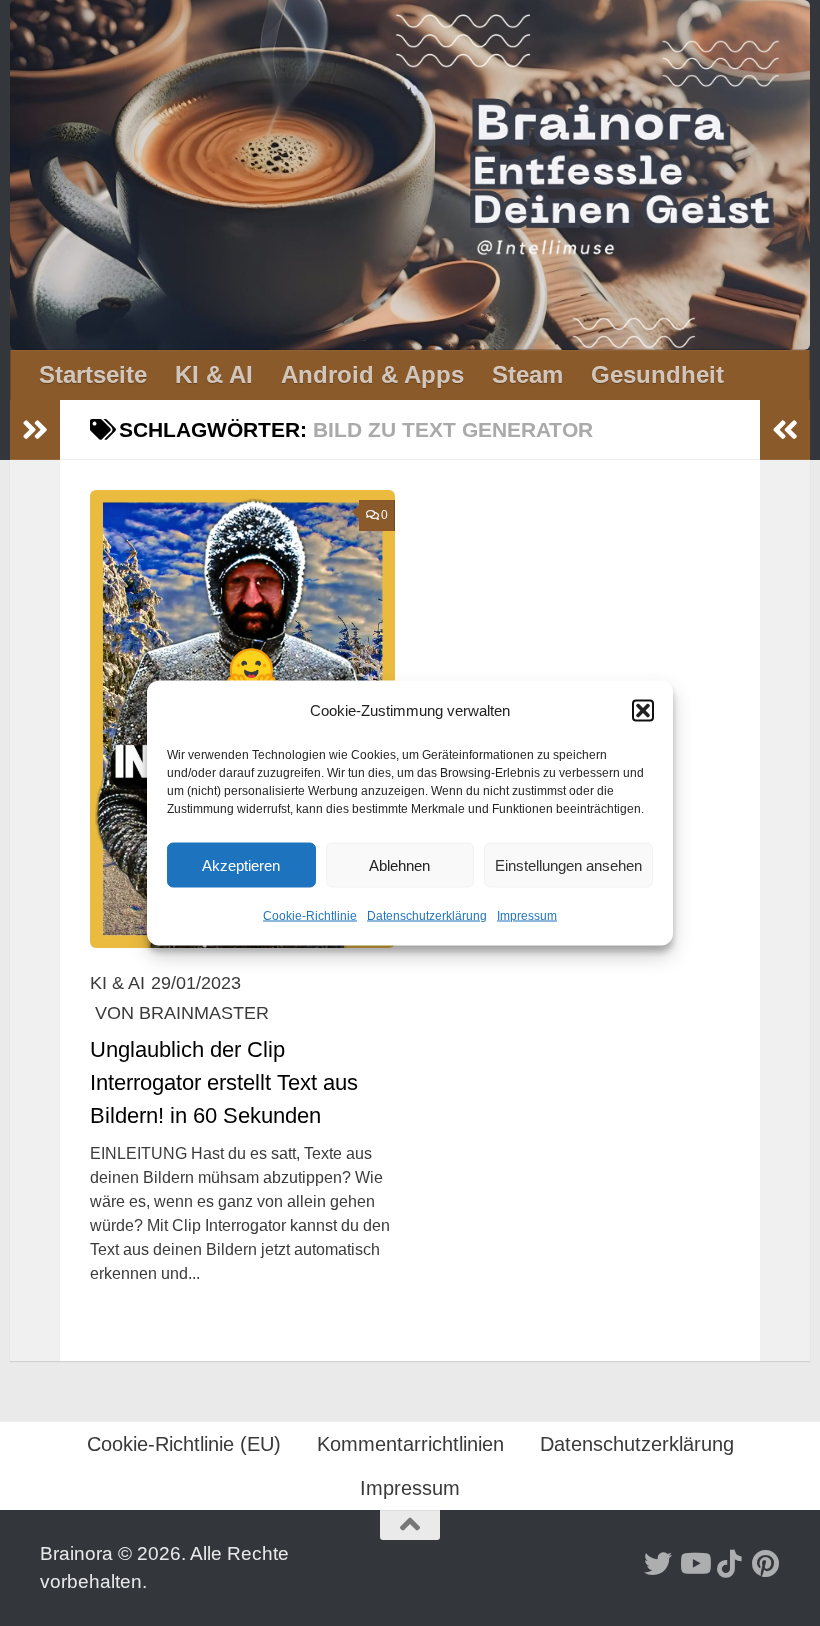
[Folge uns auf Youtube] (694, 1564)
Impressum (527, 916)
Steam (527, 374)
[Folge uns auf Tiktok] (730, 1564)
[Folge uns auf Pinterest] (766, 1564)
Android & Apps (372, 374)
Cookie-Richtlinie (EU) (184, 1444)
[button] (643, 711)
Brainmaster (204, 1013)
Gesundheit (657, 374)
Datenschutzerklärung (427, 916)
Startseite (93, 374)
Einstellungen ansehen (568, 864)
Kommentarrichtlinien (410, 1444)
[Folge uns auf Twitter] (658, 1564)
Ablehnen (399, 864)
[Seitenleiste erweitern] (35, 430)
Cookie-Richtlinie (310, 916)
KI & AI (214, 374)
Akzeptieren (241, 864)
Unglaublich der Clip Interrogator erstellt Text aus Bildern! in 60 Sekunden (224, 1082)
